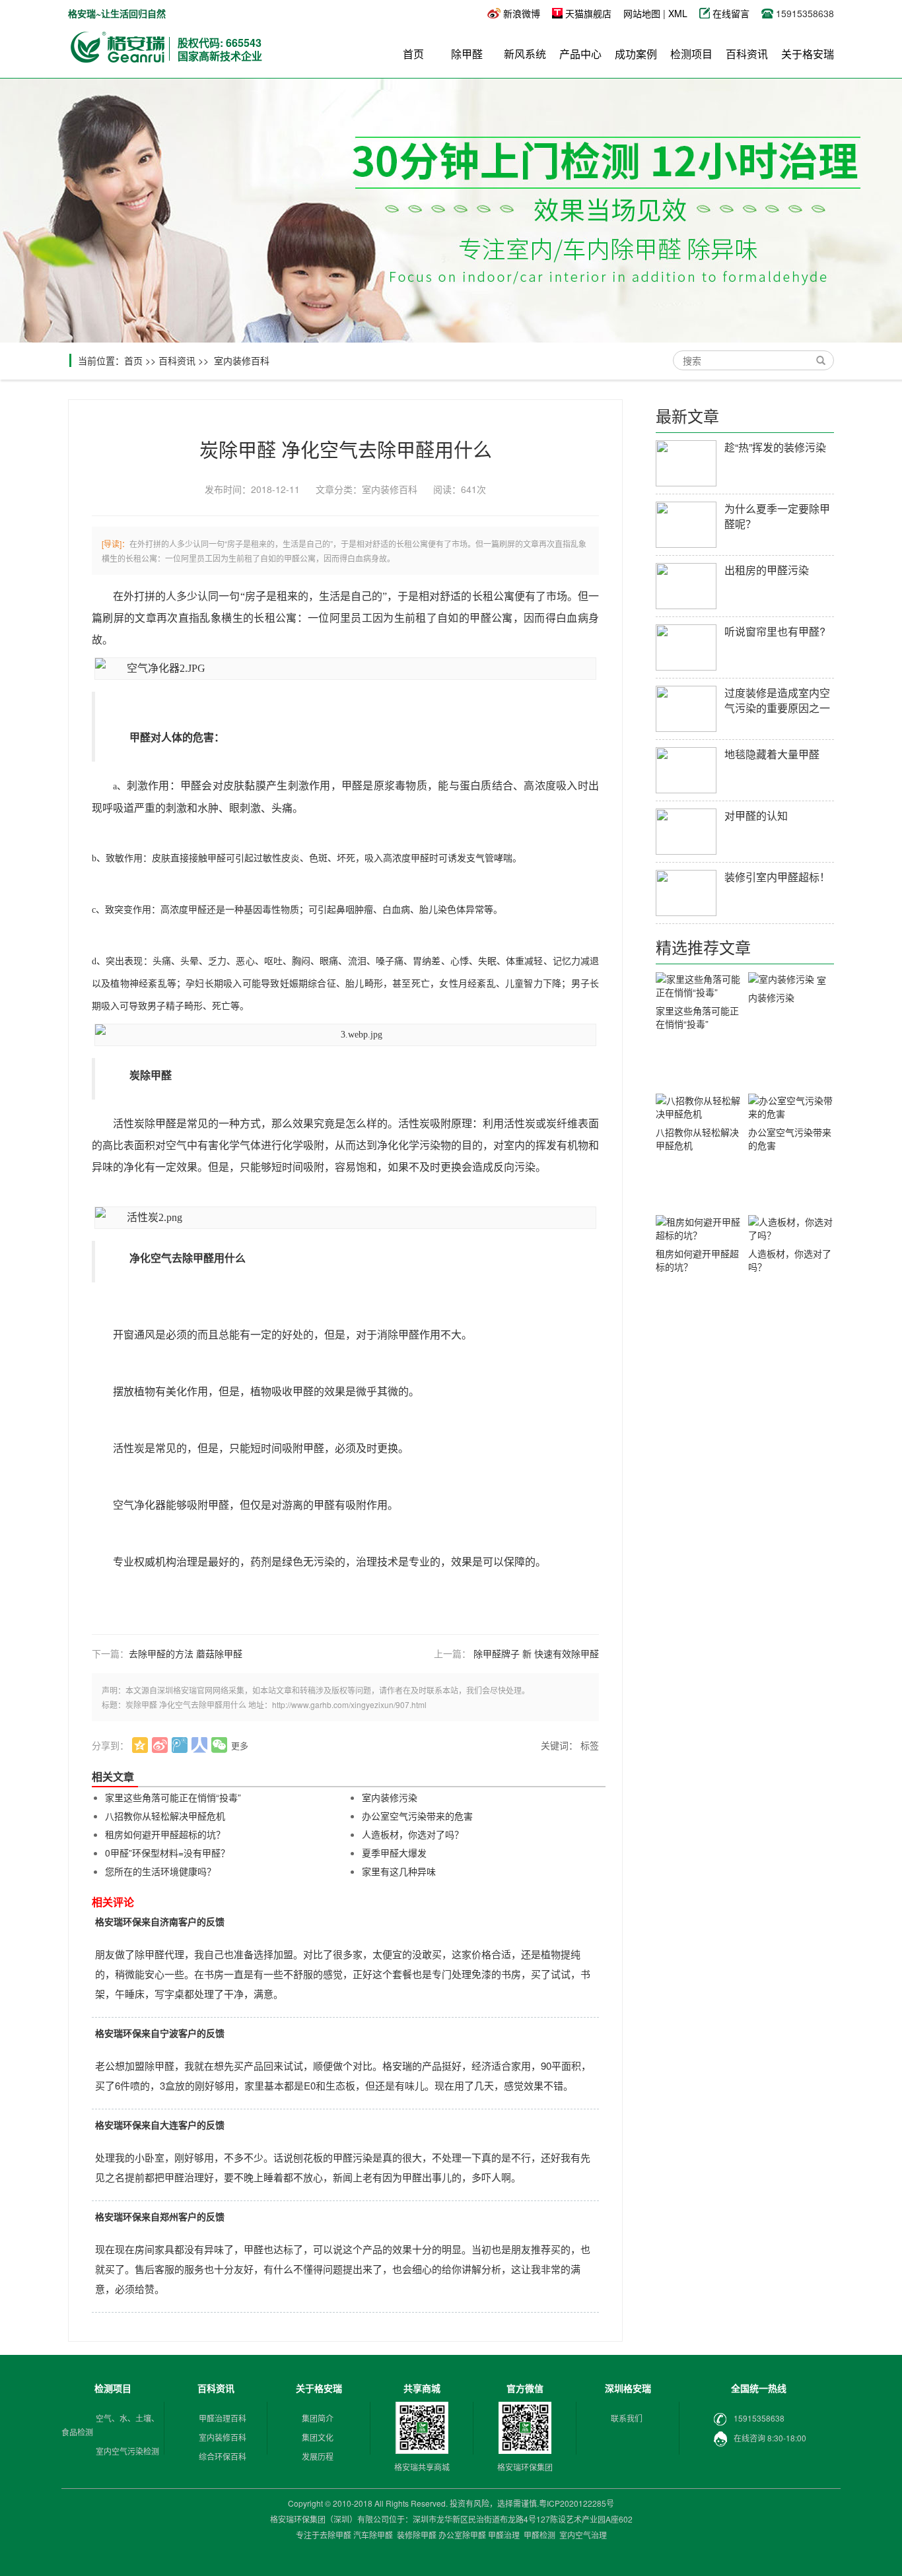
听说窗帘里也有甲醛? (775, 631)
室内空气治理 (583, 2535)
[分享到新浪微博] (160, 1745)
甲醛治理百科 (223, 2418)
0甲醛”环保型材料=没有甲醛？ (167, 1853)
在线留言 (732, 13)
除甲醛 (467, 54)
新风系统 (525, 54)
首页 (413, 54)
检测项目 (691, 54)
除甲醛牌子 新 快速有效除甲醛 (536, 1653)
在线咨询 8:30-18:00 (770, 2438)
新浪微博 (522, 13)
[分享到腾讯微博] (180, 1745)
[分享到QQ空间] (140, 1745)
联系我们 (627, 2418)
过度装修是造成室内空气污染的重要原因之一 (777, 700)
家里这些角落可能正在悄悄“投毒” (173, 1797)
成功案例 (636, 54)
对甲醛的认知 (756, 815)
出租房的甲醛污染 (767, 570)
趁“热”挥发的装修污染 (775, 447)
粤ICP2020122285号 (576, 2503)
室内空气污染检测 (127, 2451)
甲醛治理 (504, 2535)
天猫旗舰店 (588, 13)
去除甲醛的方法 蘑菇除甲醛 (186, 1653)
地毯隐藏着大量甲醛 (772, 754)
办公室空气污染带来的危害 (417, 1816)
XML (678, 13)
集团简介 (318, 2418)
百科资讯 (747, 54)
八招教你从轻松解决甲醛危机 (165, 1816)
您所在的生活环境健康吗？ (160, 1871)
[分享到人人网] (200, 1745)
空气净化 (134, 1505)
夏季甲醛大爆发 (394, 1853)
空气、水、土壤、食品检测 (110, 2425)
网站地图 (642, 13)
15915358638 (759, 2418)
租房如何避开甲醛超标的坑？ (165, 1834)
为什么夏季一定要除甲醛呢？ (777, 516)
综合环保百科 (223, 2456)
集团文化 (318, 2437)
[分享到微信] (220, 1745)
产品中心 (580, 54)
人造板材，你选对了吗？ (413, 1834)
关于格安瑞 (808, 54)
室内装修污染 (390, 1797)
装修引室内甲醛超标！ (777, 877)
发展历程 (318, 2456)
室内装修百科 (242, 360)
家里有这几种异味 (399, 1871)
